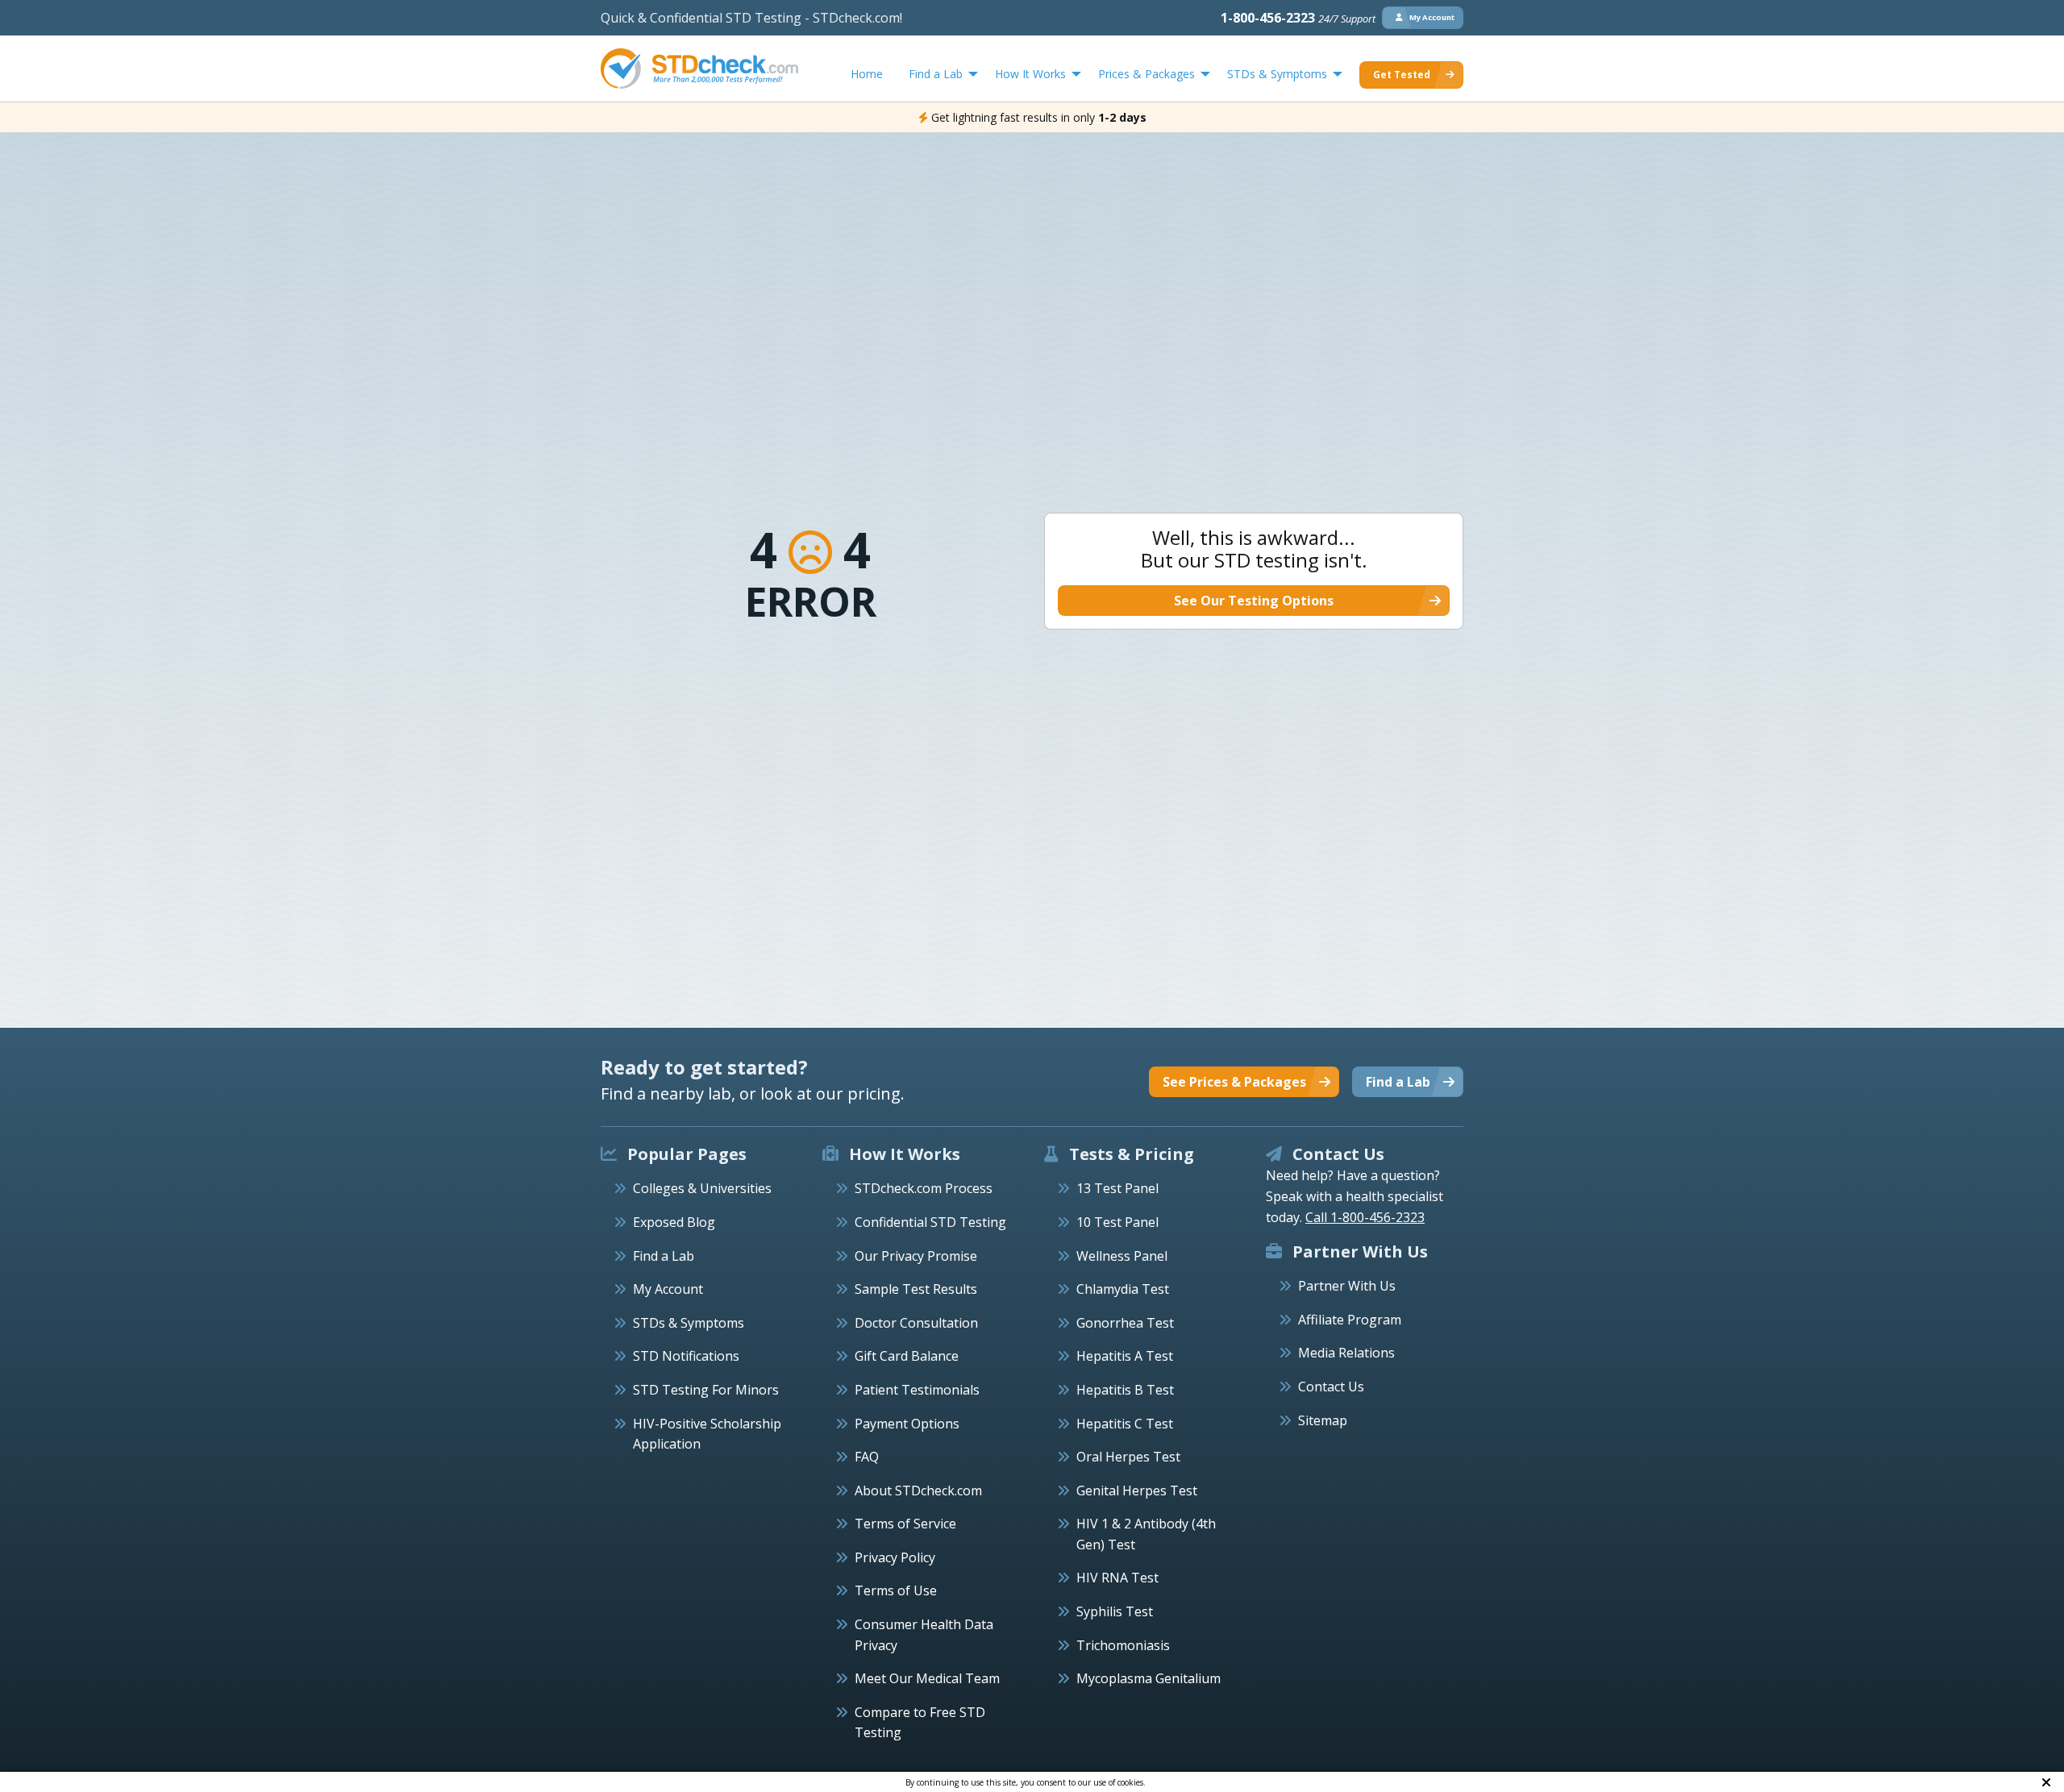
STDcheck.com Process (924, 1188)
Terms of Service (905, 1524)
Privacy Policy (895, 1557)
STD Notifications (686, 1356)
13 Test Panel (1117, 1188)
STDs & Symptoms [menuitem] (1277, 74)
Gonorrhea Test (1125, 1323)
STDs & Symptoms (689, 1323)
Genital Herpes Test (1137, 1491)
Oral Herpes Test (1128, 1457)
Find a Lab (664, 1256)
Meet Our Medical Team (927, 1678)
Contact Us (1331, 1387)
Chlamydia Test (1123, 1289)
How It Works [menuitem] (1030, 74)
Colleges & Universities (702, 1188)
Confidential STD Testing (930, 1222)
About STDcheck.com (918, 1491)
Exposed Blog (674, 1222)
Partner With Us (1347, 1286)
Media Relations (1346, 1353)
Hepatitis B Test (1125, 1390)
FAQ (867, 1457)
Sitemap (1323, 1420)
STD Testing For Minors (706, 1390)
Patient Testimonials (917, 1390)
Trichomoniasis (1123, 1645)
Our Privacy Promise (916, 1256)
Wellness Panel (1122, 1256)
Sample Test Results (916, 1289)
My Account (668, 1289)
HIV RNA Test (1117, 1578)
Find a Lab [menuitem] (936, 74)
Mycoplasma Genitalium (1149, 1678)
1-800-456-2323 (1298, 18)
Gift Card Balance (907, 1356)
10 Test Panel (1117, 1222)
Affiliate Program (1350, 1320)
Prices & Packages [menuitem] (1146, 74)
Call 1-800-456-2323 (1365, 1217)
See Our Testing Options (1254, 601)
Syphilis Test (1115, 1611)
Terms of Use (896, 1590)
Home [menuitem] (867, 74)
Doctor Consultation (916, 1323)
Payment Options (907, 1424)
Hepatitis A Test (1125, 1356)
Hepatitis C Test (1125, 1424)
